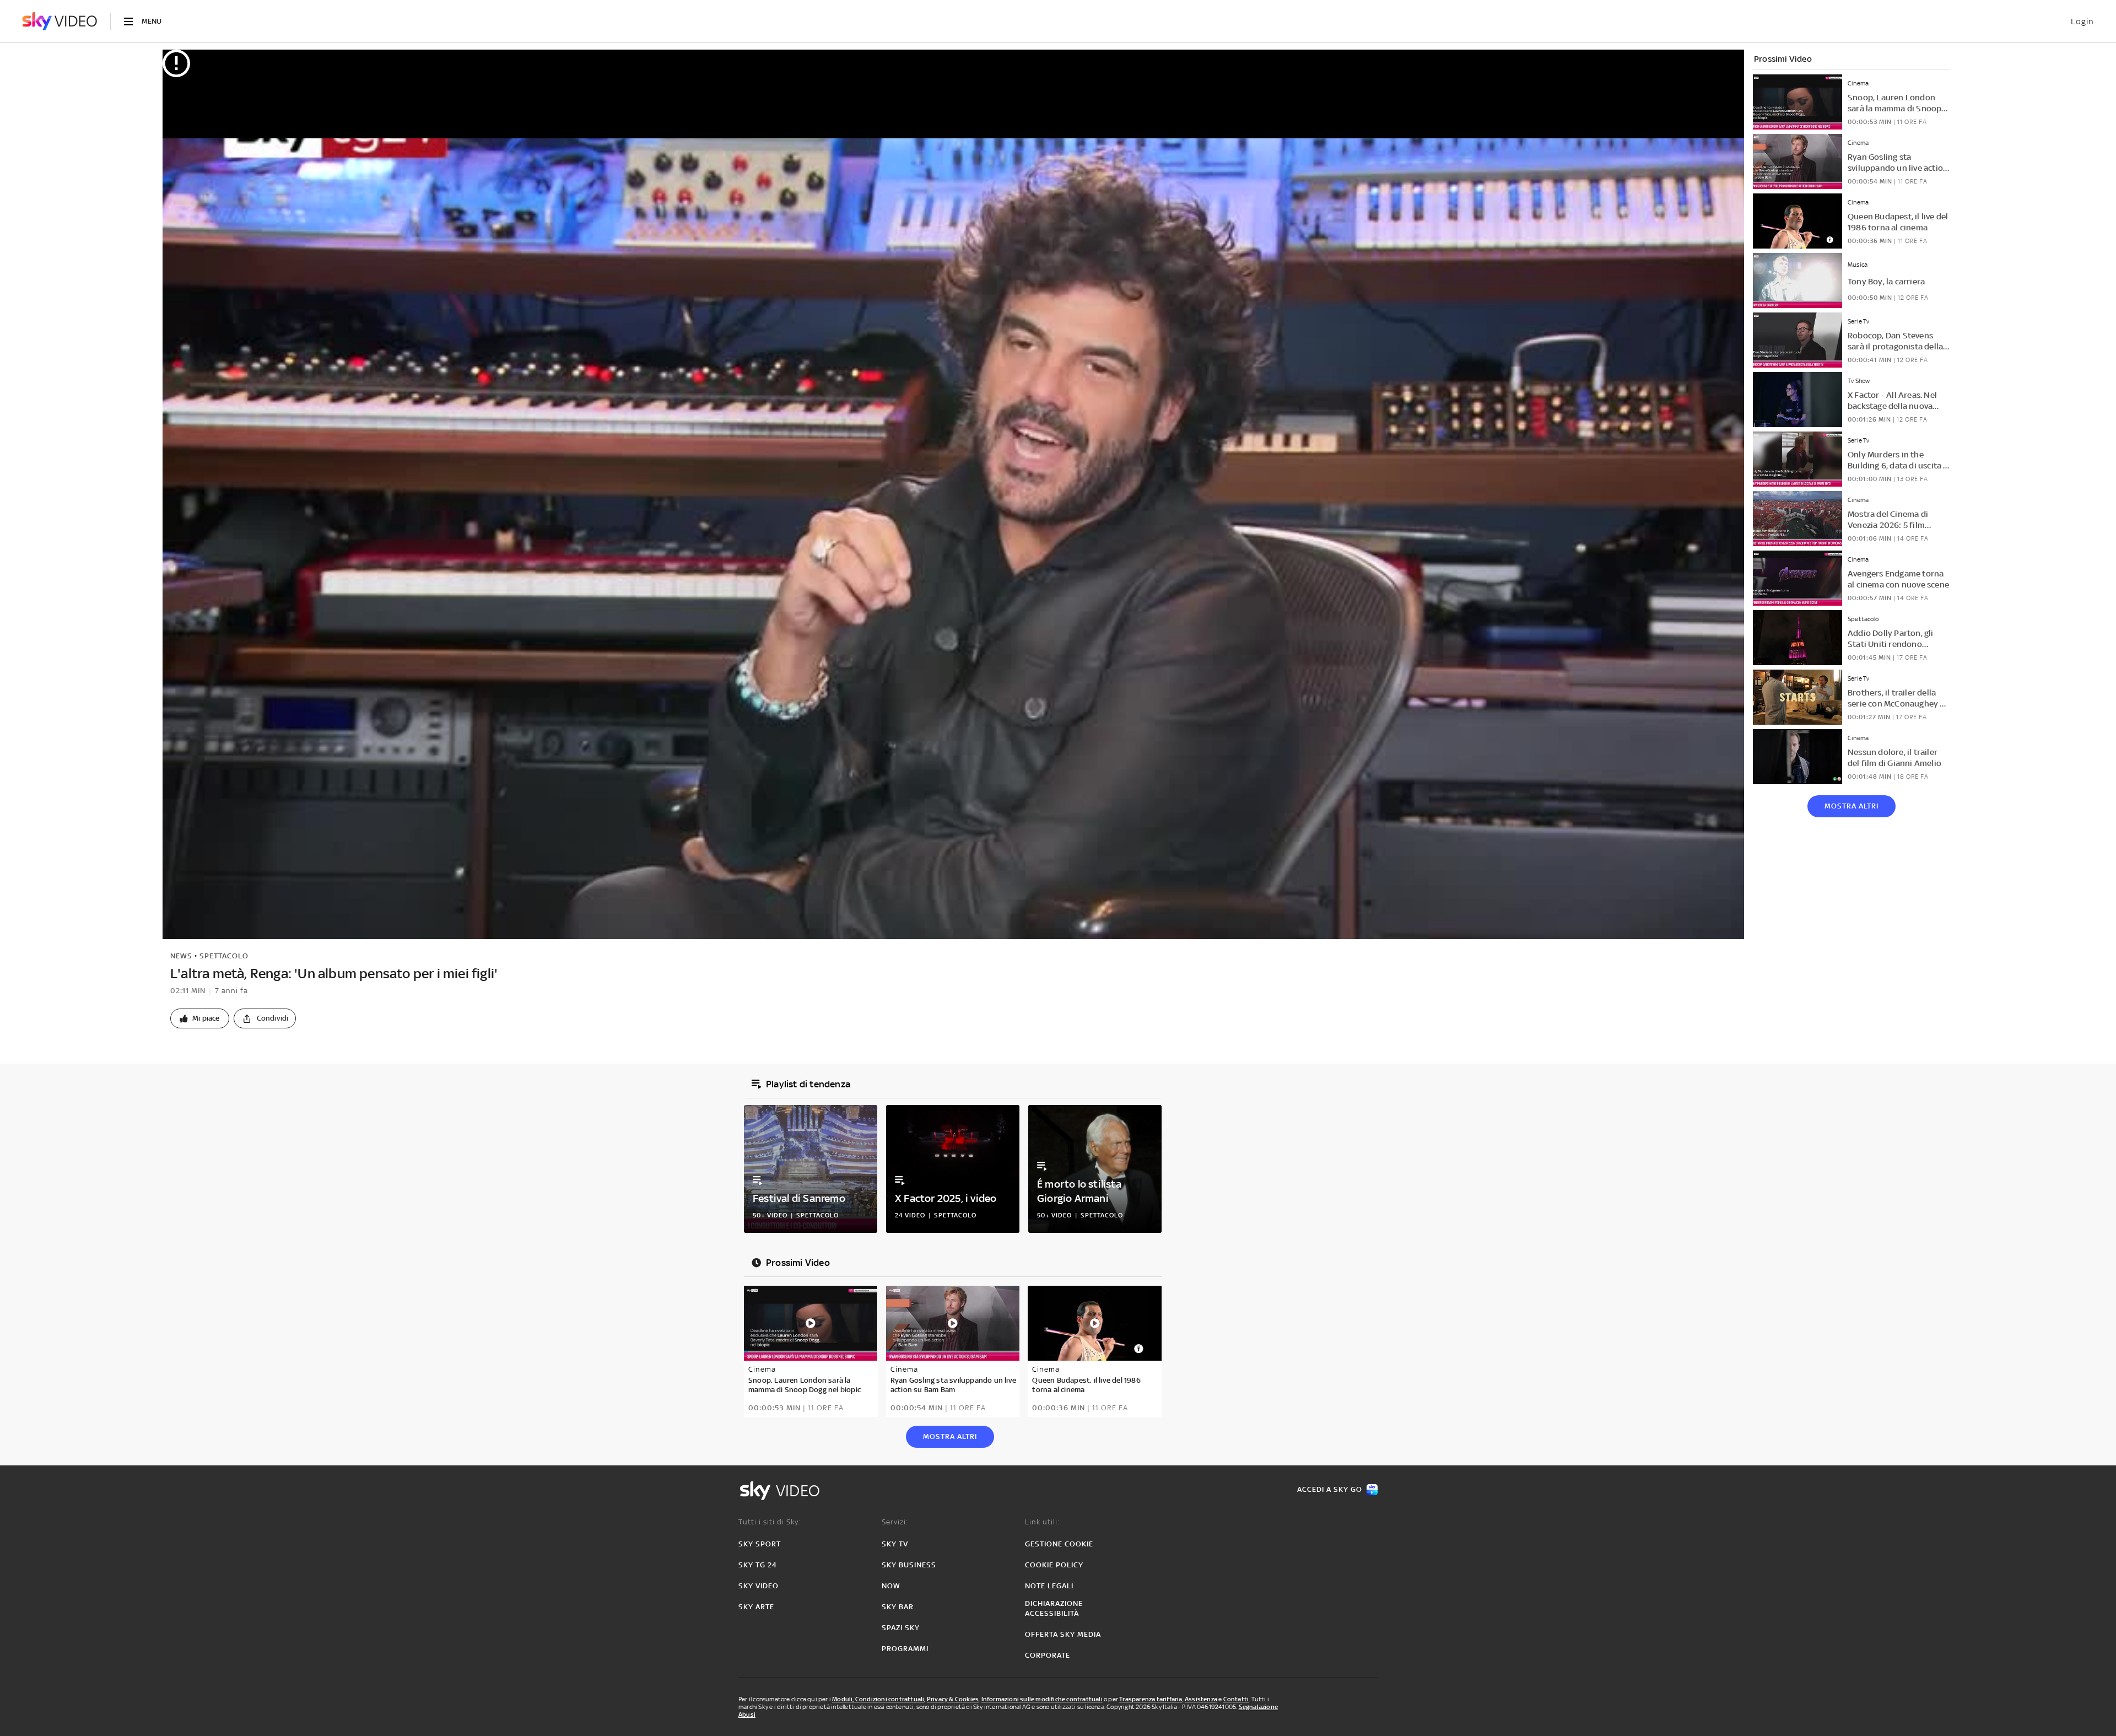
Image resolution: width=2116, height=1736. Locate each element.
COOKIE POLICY (1054, 1565)
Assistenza (1201, 1699)
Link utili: (1042, 1522)
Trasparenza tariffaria (1151, 1699)
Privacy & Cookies (953, 1699)
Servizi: (895, 1522)
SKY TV (895, 1544)
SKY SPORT (760, 1544)
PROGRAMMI (905, 1649)
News (181, 956)
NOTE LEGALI (1049, 1586)
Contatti (1236, 1699)
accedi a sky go (1330, 1489)
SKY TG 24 (758, 1565)
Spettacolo (224, 956)
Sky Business (909, 1565)
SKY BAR (898, 1607)
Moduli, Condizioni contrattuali (878, 1699)
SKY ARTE (756, 1607)
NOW (891, 1586)
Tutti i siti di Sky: (770, 1522)
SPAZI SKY (901, 1628)
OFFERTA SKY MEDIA (1063, 1634)
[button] (200, 1018)
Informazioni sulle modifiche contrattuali (1042, 1699)
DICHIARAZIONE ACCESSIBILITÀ (1054, 1608)
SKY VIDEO (759, 1586)
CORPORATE (1048, 1655)
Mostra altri (1851, 806)
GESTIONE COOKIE (1059, 1544)
